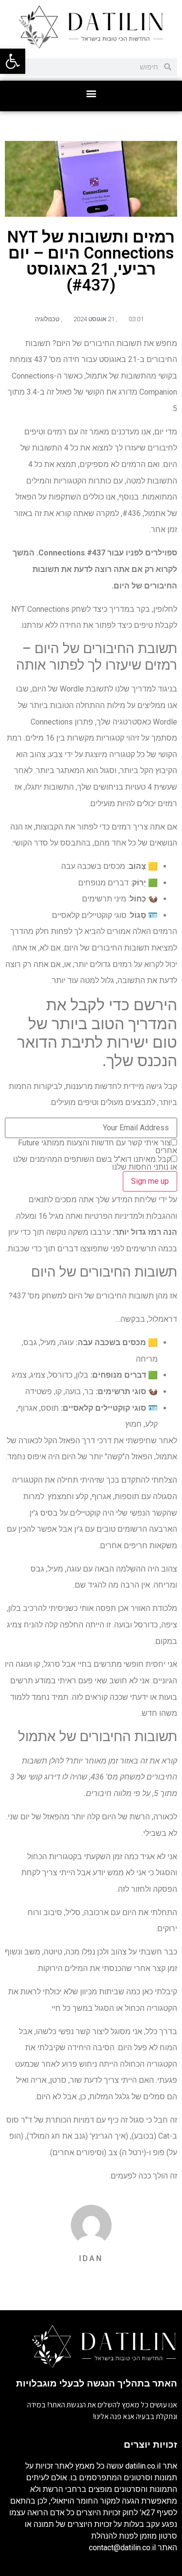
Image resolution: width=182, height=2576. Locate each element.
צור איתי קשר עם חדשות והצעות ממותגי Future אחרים (98, 1147)
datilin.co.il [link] (143, 2466)
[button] (91, 94)
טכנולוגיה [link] (47, 319)
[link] (13, 61)
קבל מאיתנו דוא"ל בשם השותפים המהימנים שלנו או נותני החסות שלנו (95, 1163)
